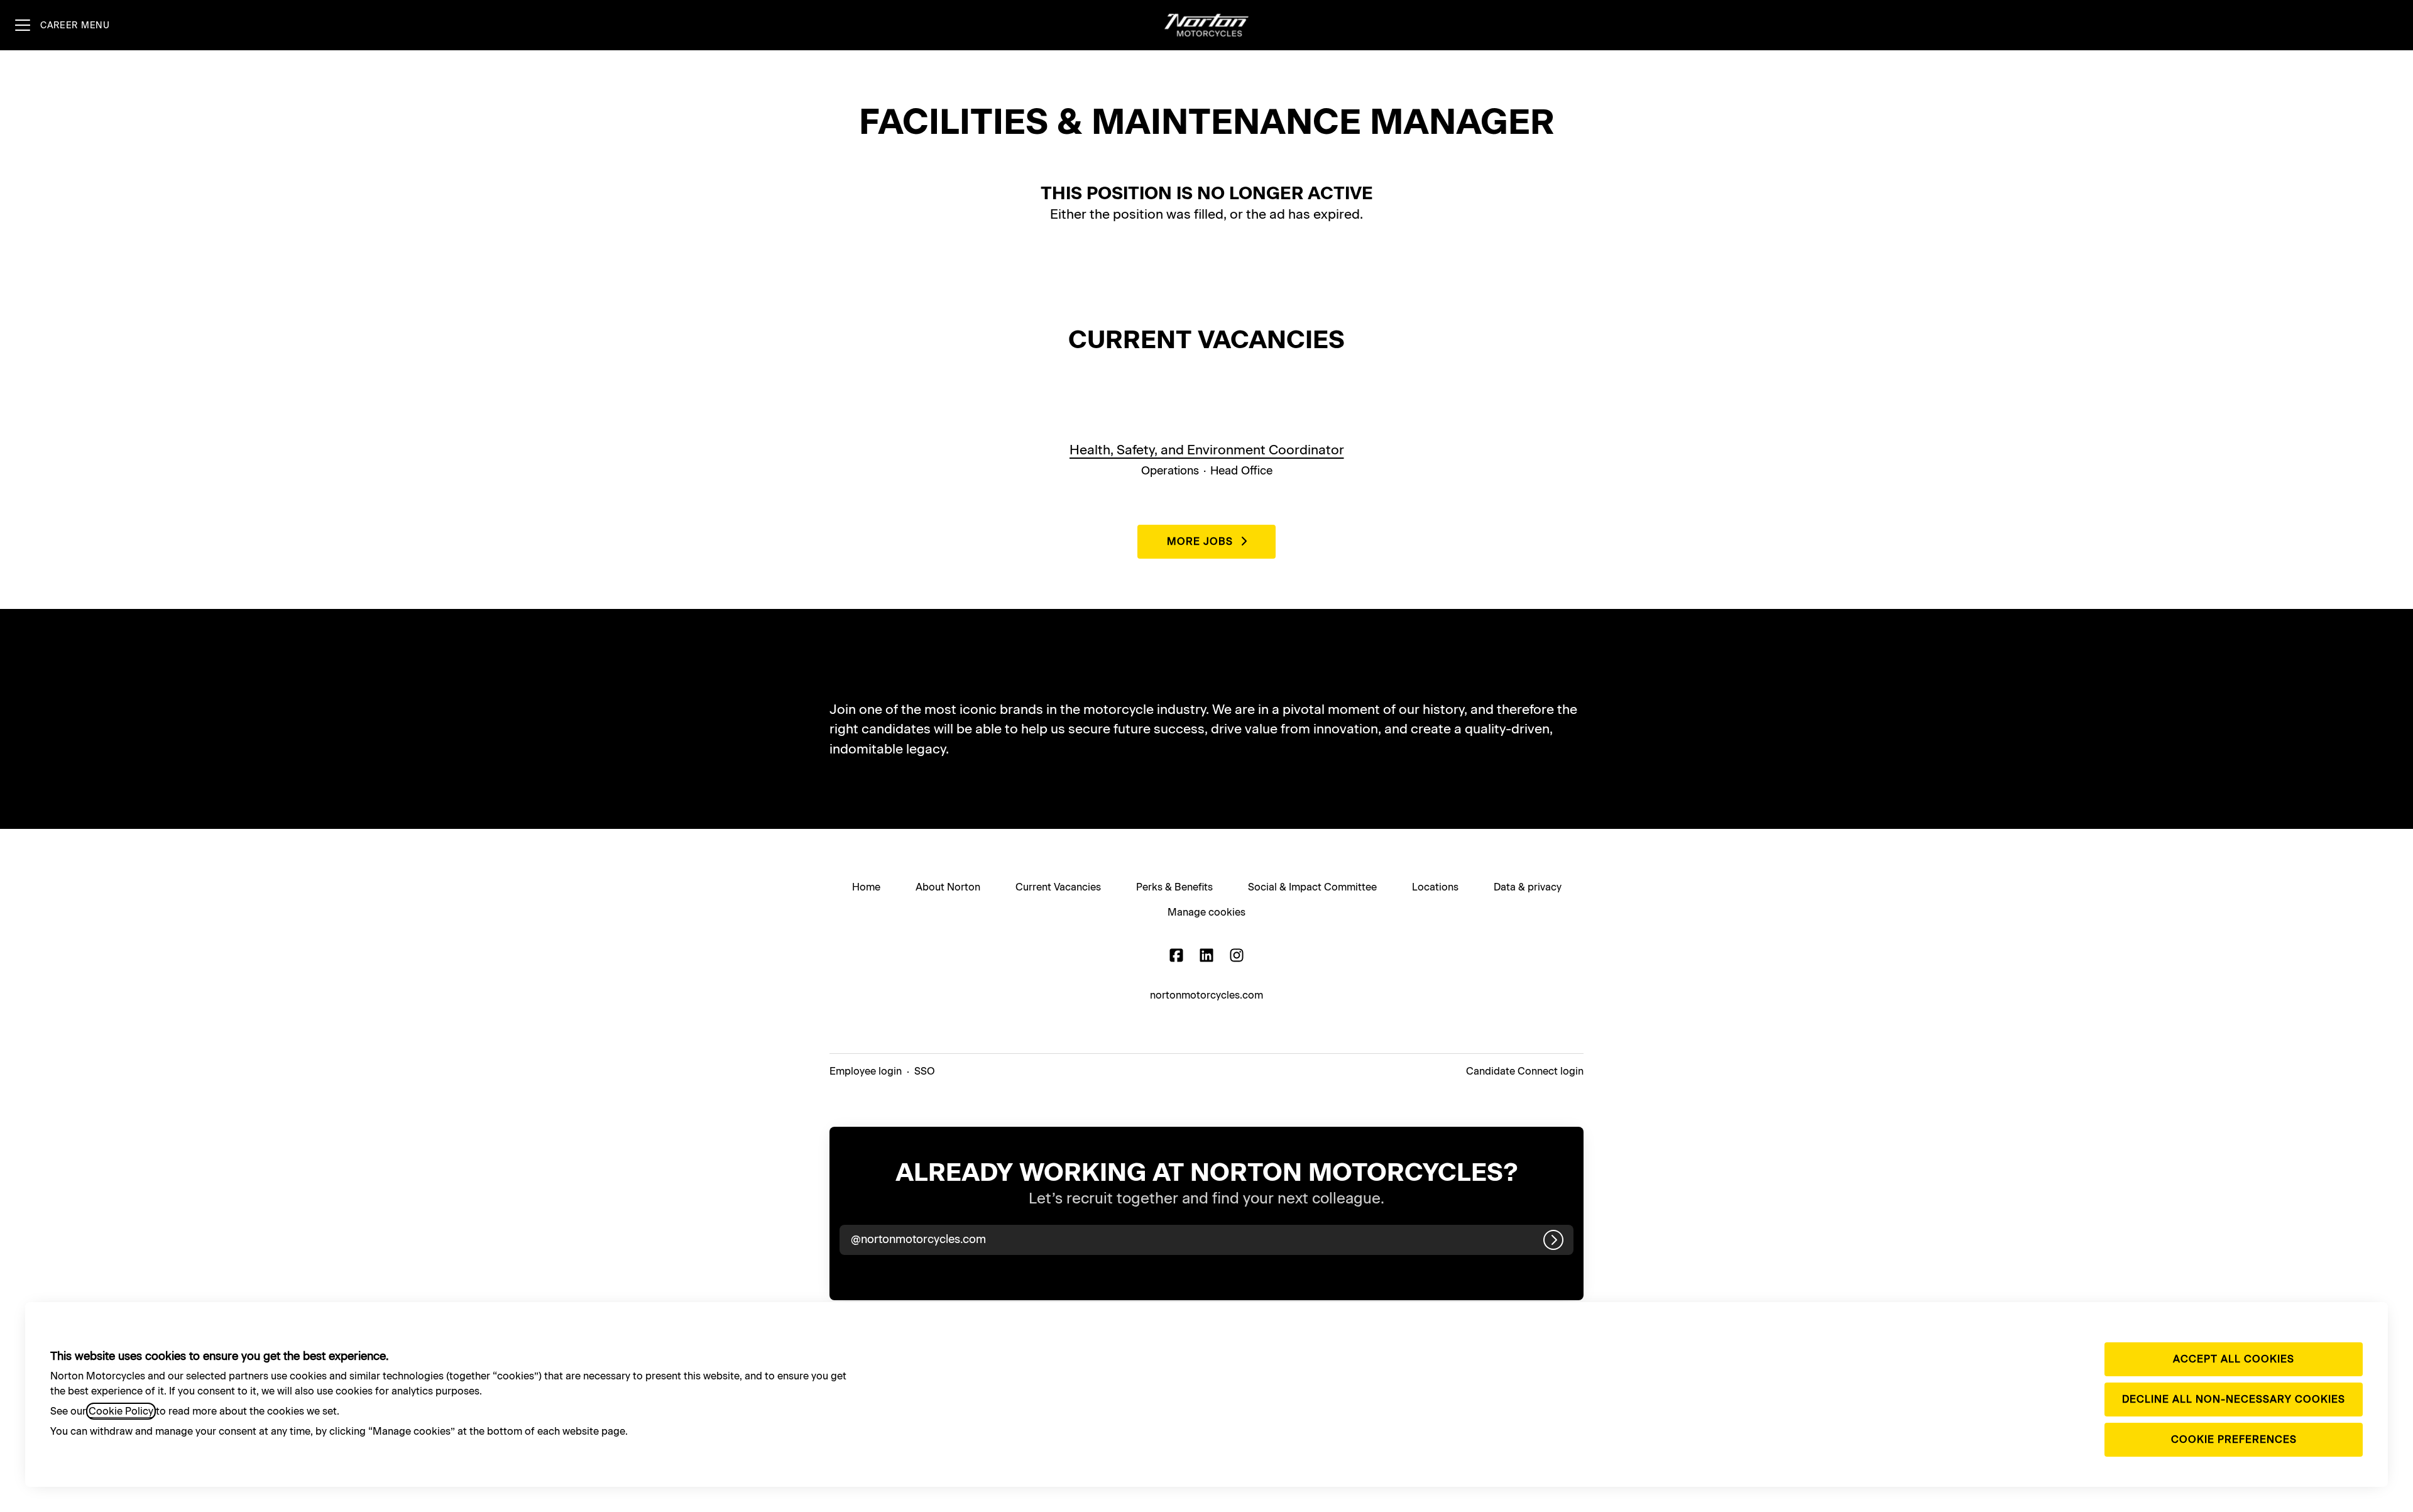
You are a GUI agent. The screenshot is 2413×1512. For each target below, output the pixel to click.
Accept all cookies (2234, 1359)
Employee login (866, 1071)
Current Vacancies (1058, 887)
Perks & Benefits (1174, 887)
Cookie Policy (121, 1411)
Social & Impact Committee (1312, 887)
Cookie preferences (2234, 1439)
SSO (925, 1071)
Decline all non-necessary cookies (2234, 1399)
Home (866, 887)
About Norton (948, 887)
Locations (1435, 887)
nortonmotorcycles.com (1206, 995)
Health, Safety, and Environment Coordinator (1207, 450)
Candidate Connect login (1525, 1071)
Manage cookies (1206, 912)
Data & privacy (1528, 887)
